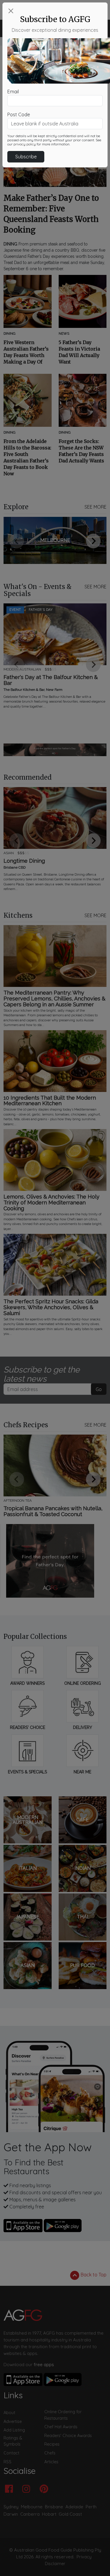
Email (13, 92)
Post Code (19, 114)
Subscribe (26, 157)
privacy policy (25, 144)
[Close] (11, 11)
